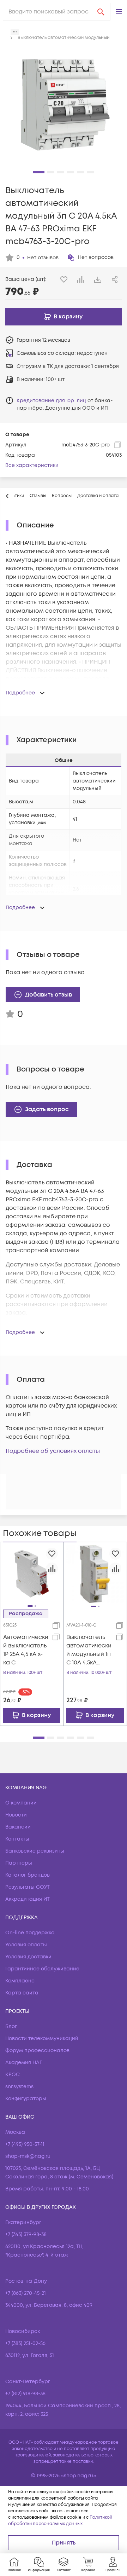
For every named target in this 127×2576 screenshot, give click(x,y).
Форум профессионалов (37, 2051)
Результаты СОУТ (28, 1887)
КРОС (13, 2075)
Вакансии (18, 1827)
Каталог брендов (28, 1875)
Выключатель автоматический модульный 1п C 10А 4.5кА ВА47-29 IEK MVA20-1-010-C (89, 1650)
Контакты (17, 1839)
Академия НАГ (24, 2063)
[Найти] (101, 12)
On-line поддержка (30, 1933)
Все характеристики (32, 465)
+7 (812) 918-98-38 (25, 2394)
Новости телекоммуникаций (42, 2038)
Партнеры (19, 1863)
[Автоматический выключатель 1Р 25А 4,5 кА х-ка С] (32, 1573)
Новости (16, 1815)
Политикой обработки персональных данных (60, 2521)
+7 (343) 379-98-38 (26, 2234)
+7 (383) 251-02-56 (25, 2343)
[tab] (38, 496)
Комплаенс (20, 1981)
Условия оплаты (26, 1945)
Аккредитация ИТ (28, 1899)
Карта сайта (22, 1993)
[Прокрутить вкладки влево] (7, 496)
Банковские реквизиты (35, 1851)
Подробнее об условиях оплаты (53, 1451)
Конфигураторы (26, 2099)
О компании (21, 1803)
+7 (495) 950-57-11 (25, 2144)
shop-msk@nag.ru (28, 2156)
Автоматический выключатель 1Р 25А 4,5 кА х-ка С (26, 1650)
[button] (119, 12)
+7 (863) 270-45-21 (26, 2293)
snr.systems (19, 2087)
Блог (11, 2026)
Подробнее (20, 693)
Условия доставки (28, 1957)
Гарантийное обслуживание (42, 1969)
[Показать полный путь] (15, 32)
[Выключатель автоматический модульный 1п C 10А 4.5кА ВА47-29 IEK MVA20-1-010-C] (95, 1574)
